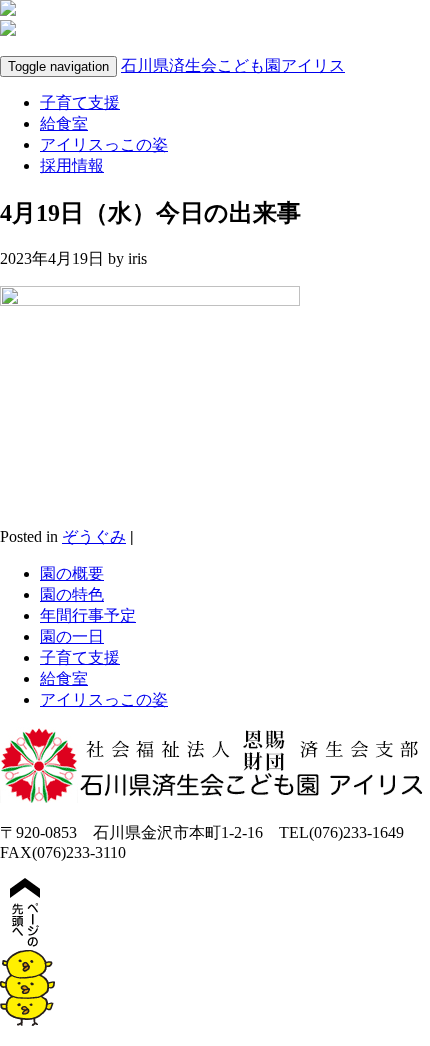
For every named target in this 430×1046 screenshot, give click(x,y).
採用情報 (72, 165)
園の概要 (72, 573)
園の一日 (72, 636)
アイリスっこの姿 (104, 144)
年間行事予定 (88, 615)
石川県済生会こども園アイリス (233, 65)
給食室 (64, 123)
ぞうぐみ (94, 536)
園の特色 (72, 594)
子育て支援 (80, 102)
